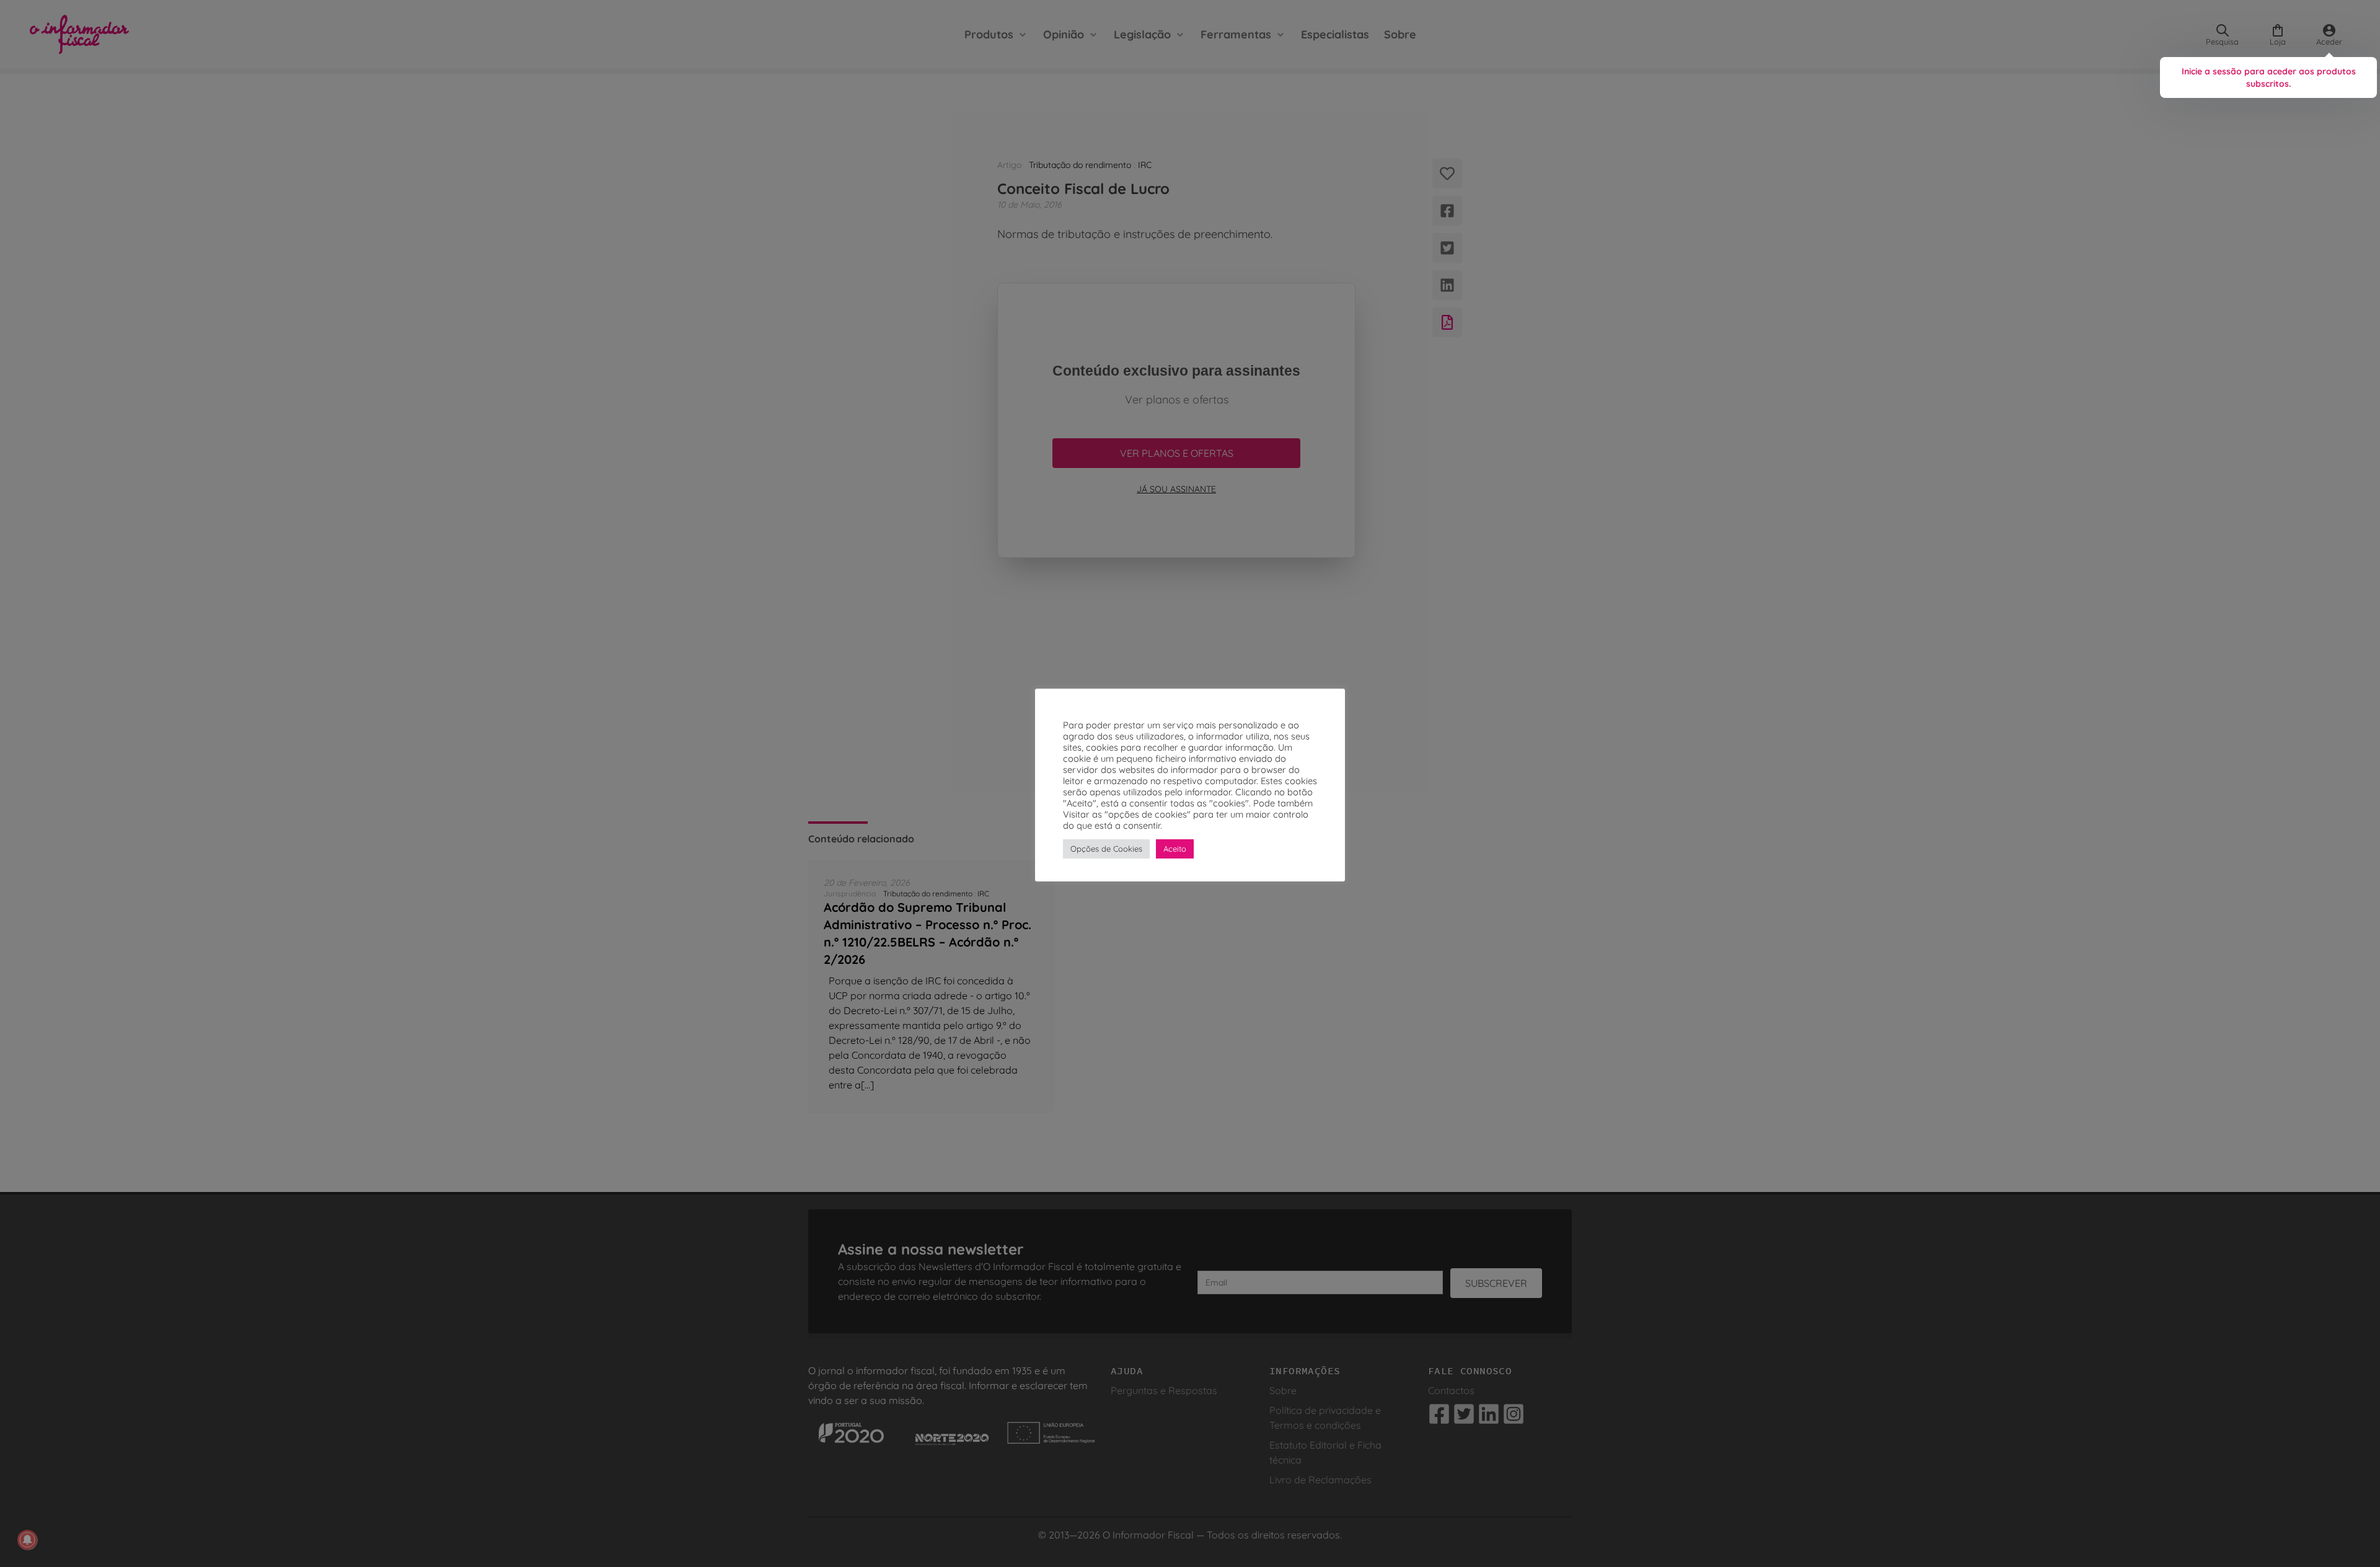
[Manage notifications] (27, 1540)
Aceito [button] (1175, 849)
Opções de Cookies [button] (1106, 849)
